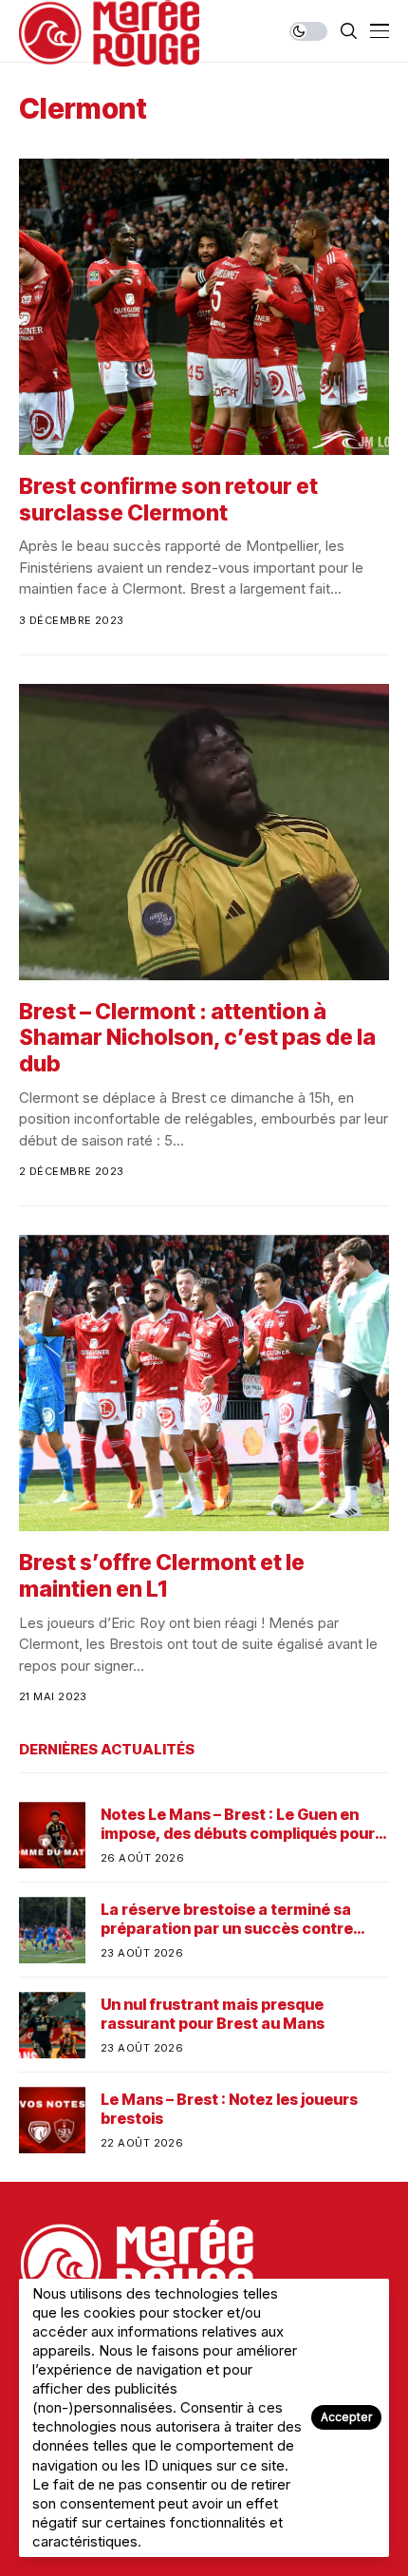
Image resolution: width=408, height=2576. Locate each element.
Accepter (346, 2417)
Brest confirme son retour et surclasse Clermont (168, 500)
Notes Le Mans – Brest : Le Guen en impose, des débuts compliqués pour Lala (238, 1824)
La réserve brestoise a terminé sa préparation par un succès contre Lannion (227, 1919)
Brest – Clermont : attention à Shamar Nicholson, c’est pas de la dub (197, 1038)
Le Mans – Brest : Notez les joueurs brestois (229, 2109)
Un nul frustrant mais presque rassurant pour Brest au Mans (213, 2014)
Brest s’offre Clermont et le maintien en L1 (162, 1576)
